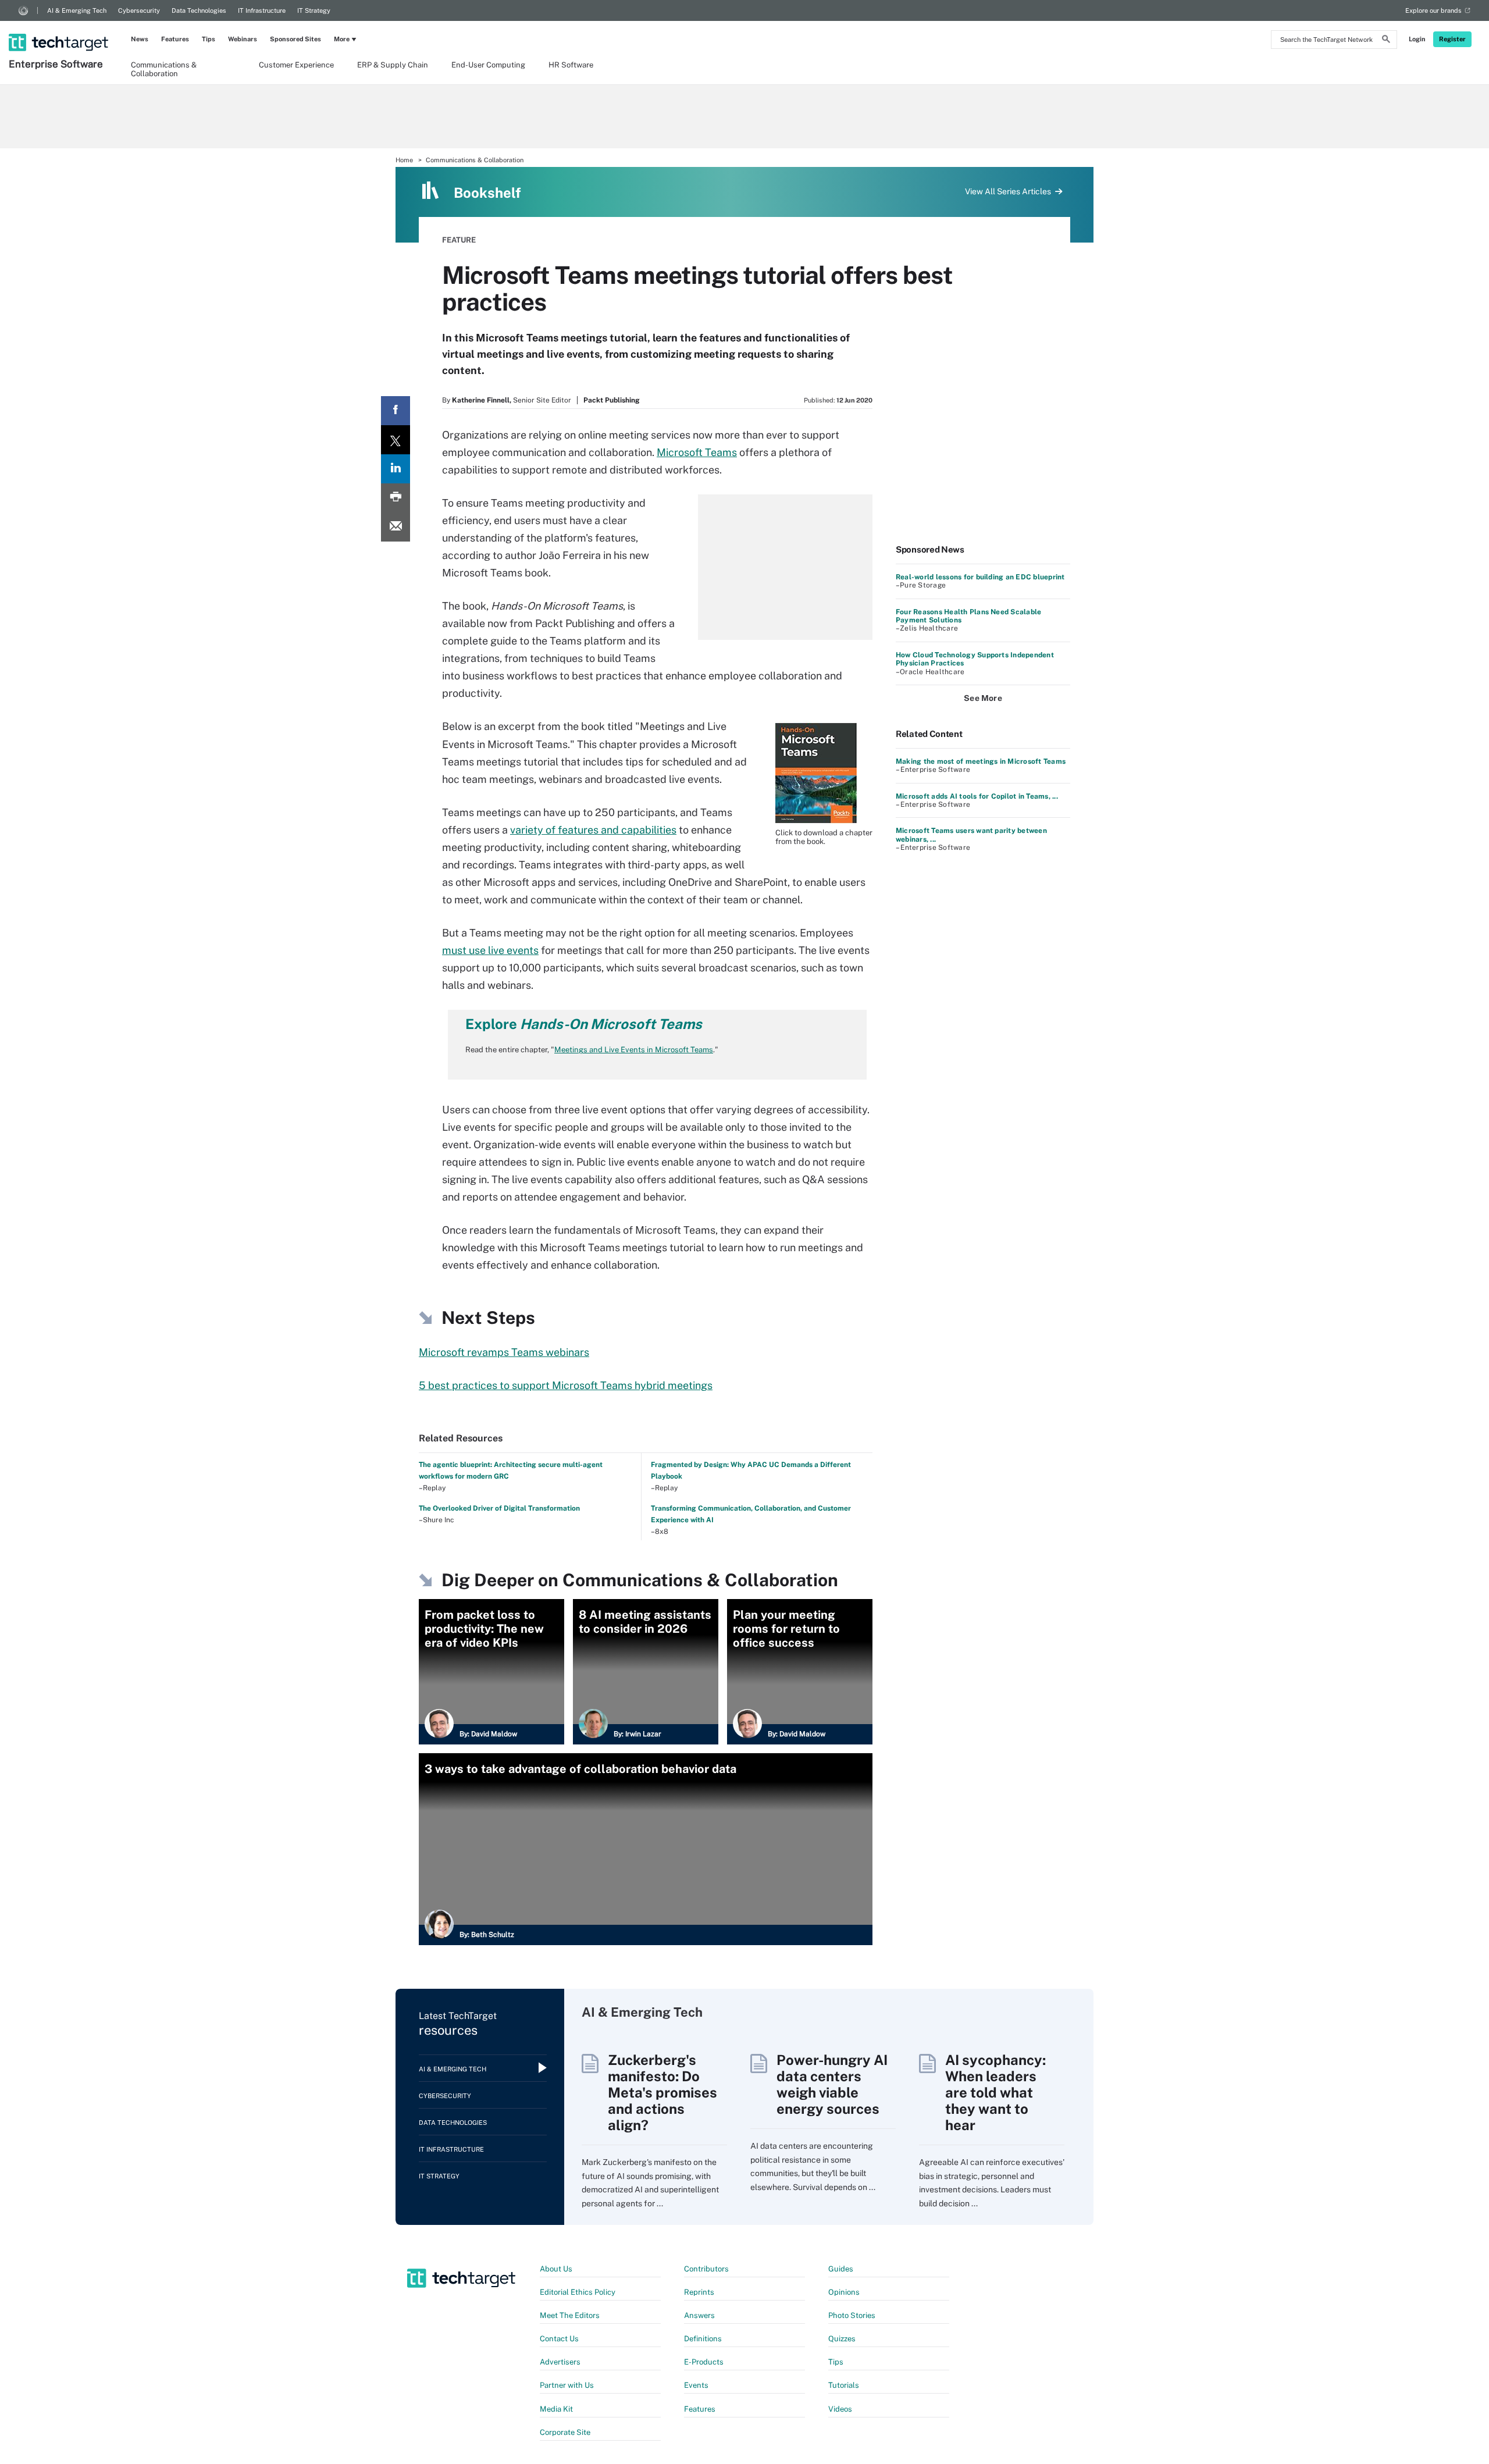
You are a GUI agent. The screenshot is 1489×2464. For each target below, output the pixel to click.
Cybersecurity (139, 10)
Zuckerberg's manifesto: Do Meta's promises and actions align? (662, 2092)
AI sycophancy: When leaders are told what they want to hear (995, 2092)
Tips (209, 39)
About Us (556, 2269)
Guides (841, 2269)
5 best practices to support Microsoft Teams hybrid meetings (566, 1385)
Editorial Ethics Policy (578, 2292)
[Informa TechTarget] (23, 10)
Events (696, 2385)
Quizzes (842, 2339)
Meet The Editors (570, 2315)
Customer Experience (296, 65)
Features (175, 39)
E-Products (704, 2362)
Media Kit (556, 2409)
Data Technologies (199, 10)
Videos (840, 2409)
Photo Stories (852, 2315)
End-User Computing (488, 65)
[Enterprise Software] (60, 27)
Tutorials (844, 2385)
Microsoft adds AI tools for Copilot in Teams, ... (977, 796)
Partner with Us (567, 2385)
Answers (699, 2315)
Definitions (703, 2339)
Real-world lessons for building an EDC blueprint (980, 577)
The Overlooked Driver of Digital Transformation (499, 1508)
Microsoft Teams (697, 452)
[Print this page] (396, 498)
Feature (459, 240)
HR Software (571, 65)
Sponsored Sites (295, 39)
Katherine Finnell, (482, 400)
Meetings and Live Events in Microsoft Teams (634, 1050)
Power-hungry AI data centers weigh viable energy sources (832, 2084)
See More (983, 698)
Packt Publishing (612, 400)
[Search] (1386, 41)
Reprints (699, 2292)
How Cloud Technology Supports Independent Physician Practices (975, 659)
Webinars (243, 39)
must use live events (490, 950)
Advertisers (560, 2362)
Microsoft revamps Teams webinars (504, 1352)
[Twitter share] (396, 440)
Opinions (844, 2292)
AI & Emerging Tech (77, 10)
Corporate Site (565, 2432)
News (140, 39)
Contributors (706, 2269)
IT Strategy (314, 10)
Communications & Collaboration (164, 69)
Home (404, 160)
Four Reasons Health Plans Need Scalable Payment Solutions (968, 616)
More (342, 39)
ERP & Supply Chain (393, 65)
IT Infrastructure (262, 10)
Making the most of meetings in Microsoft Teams (981, 761)
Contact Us (559, 2339)
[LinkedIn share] (396, 469)
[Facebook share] (396, 411)
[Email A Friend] (396, 527)
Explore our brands (1433, 10)
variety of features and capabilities (593, 830)
